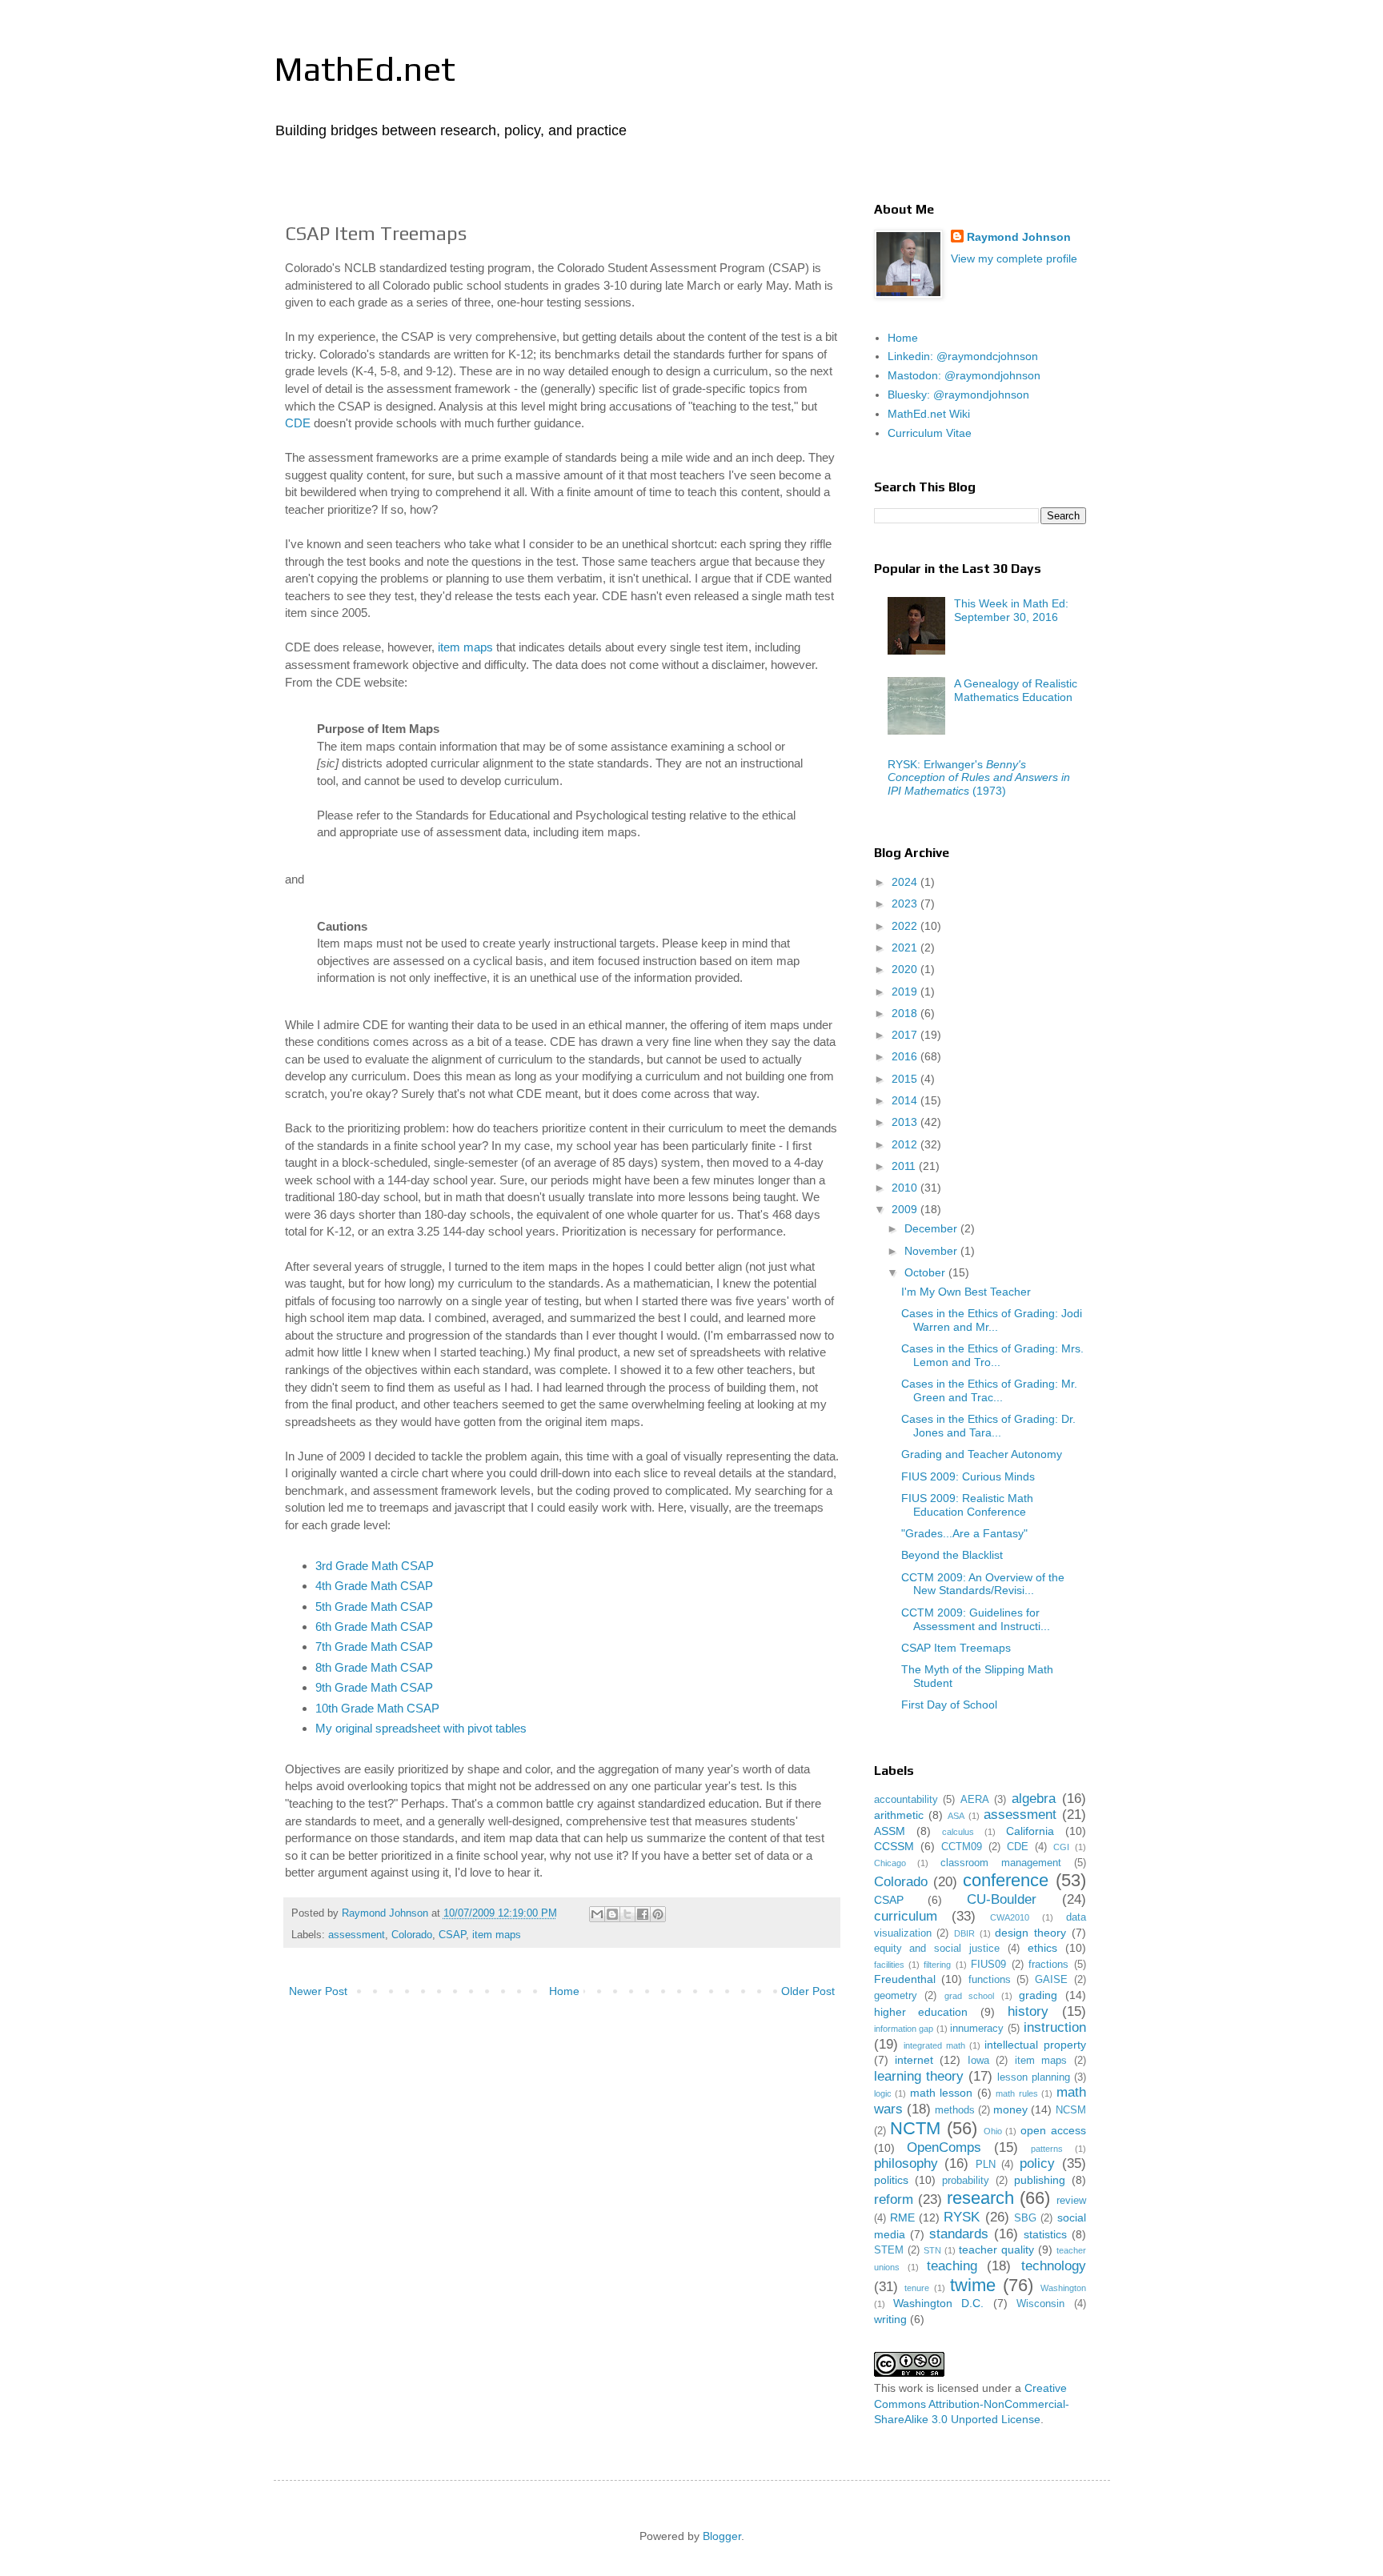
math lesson (942, 2093)
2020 (906, 969)
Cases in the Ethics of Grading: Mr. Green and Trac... (989, 1390)
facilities (889, 1965)
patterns (1047, 2149)
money (1010, 2109)
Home (564, 1991)
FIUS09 (988, 1965)
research (980, 2198)
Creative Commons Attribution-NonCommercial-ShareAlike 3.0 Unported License (972, 2404)
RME (902, 2217)
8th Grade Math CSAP (374, 1667)
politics (891, 2180)
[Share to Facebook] (643, 1914)
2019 (906, 992)
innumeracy (977, 2029)
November (932, 1251)
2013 (906, 1122)
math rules (1017, 2093)
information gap (904, 2029)
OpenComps (944, 2147)
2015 (906, 1079)
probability (966, 2181)
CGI (1061, 1847)
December (932, 1228)
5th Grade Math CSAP (374, 1606)
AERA (975, 1800)
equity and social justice (937, 1949)
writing (890, 2319)
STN (932, 2250)
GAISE (1051, 1980)
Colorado (412, 1935)
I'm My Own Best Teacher (966, 1292)
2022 (906, 926)
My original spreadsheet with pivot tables (421, 1728)
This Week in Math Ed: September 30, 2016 (1011, 610)
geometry (896, 1996)
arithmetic (899, 1815)
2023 (906, 903)
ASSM (890, 1831)
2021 (906, 947)
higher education (921, 2012)
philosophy (906, 2163)
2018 (906, 1013)
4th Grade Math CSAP (374, 1586)
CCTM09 (962, 1847)
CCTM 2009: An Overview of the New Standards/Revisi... (983, 1584)
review (1071, 2201)
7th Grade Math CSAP (374, 1647)
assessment (357, 1935)
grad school (970, 1996)
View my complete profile (1014, 258)
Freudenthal (905, 1979)
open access (1053, 2130)
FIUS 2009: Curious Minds (968, 1476)
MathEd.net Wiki (929, 414)
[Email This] (597, 1914)
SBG (1025, 2218)
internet (914, 2060)
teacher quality (996, 2249)
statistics (1045, 2234)
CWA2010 (1010, 1917)
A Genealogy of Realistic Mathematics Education (1016, 690)
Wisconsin (1040, 2304)
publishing (1040, 2180)
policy (1037, 2163)
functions (990, 1980)
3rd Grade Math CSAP (375, 1566)
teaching (952, 2266)
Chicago (890, 1863)
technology (1054, 2266)
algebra (1034, 1799)
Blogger (722, 2536)
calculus (958, 1832)
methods (955, 2110)
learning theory (919, 2076)
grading (1038, 1995)
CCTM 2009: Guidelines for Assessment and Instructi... (976, 1619)
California (1030, 1831)
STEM (889, 2250)
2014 (906, 1100)
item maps (465, 647)
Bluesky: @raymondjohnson (958, 395)
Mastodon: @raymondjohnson (964, 375)
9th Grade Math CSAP (374, 1687)
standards (959, 2234)
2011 (905, 1166)
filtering (937, 1965)
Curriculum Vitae (930, 433)
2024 (906, 882)
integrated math (934, 2045)
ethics (1042, 1948)
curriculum (906, 1916)
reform (894, 2199)
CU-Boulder (1002, 1899)
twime (973, 2285)
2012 (906, 1144)
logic (883, 2093)
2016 (906, 1056)
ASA (956, 1816)
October (926, 1272)
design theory (1030, 1933)
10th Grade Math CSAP (377, 1708)
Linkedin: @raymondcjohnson (963, 356)
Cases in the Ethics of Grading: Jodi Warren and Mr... (992, 1320)
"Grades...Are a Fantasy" (964, 1533)
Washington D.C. (938, 2303)
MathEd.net (365, 69)
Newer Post (318, 1991)
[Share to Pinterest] (658, 1914)
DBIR (964, 1933)
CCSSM (894, 1846)
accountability (906, 1800)
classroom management (1001, 1863)
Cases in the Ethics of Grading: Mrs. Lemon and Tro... (992, 1355)
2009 (906, 1209)
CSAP (452, 1935)
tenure (917, 2288)
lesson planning (1034, 2077)
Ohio (993, 2131)
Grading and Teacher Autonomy (982, 1454)
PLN (986, 2165)
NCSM (1071, 2110)
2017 (906, 1035)
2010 (906, 1188)
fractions (1048, 1965)
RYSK (962, 2217)
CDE (298, 423)
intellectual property (1035, 2045)
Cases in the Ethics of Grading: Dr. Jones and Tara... (988, 1426)
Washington (1063, 2288)
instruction (1055, 2027)
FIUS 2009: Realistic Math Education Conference (967, 1505)
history (1028, 2011)
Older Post (808, 1991)
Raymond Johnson (1019, 237)
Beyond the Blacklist (952, 1555)
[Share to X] (627, 1914)
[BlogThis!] (612, 1914)
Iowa (978, 2061)
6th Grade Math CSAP (374, 1627)
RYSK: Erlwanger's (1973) (979, 778)
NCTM (915, 2128)
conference (1006, 1880)
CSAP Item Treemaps (956, 1648)
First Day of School (949, 1705)
